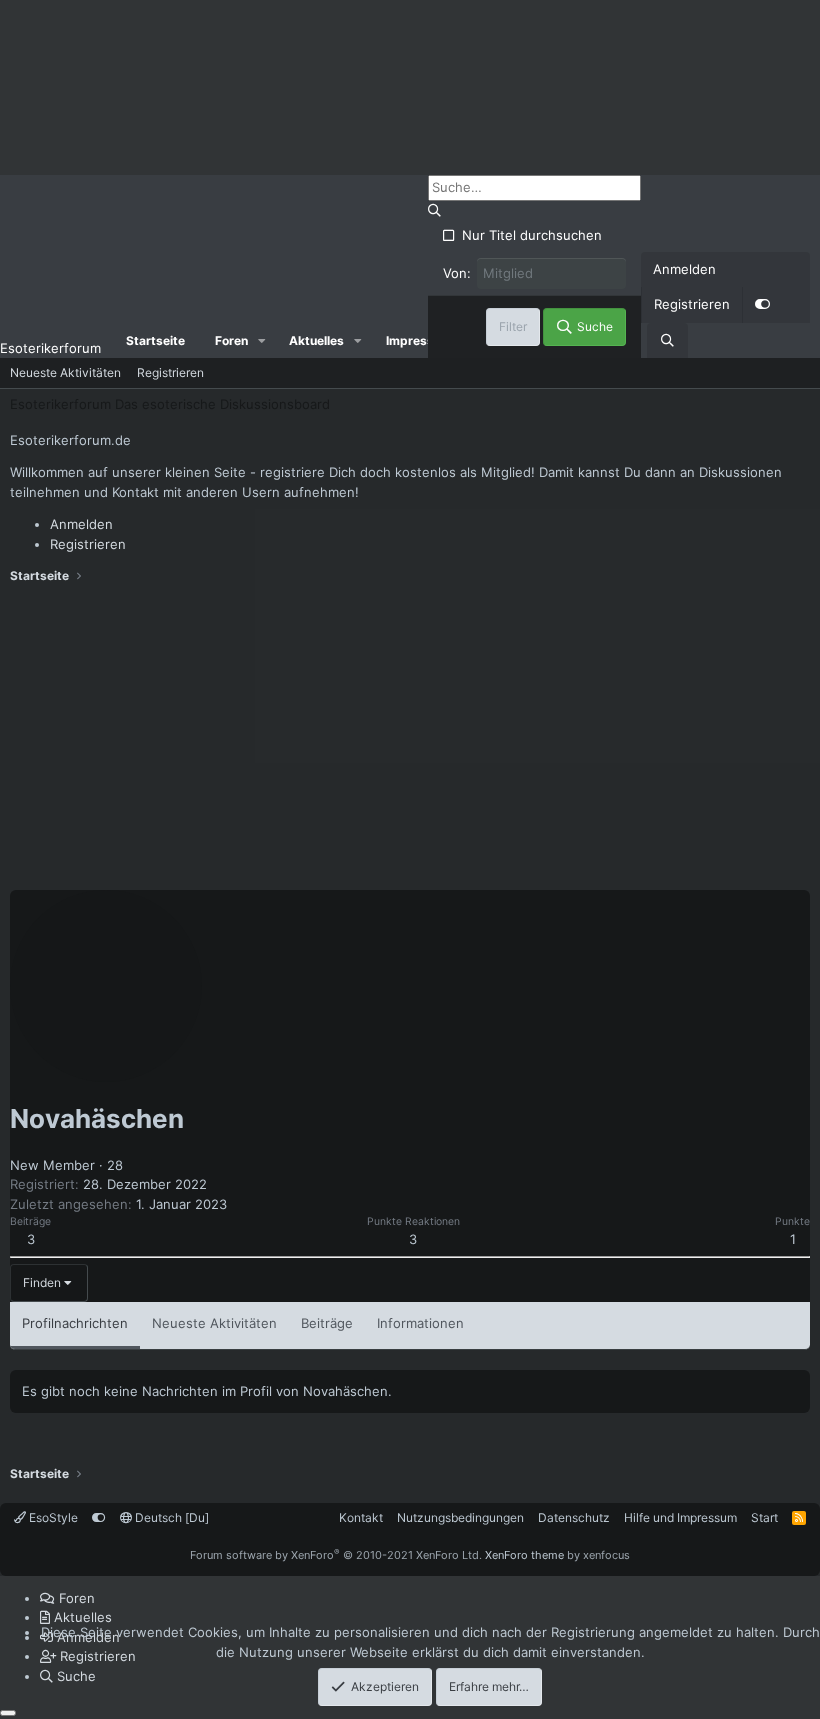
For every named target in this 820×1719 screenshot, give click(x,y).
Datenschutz (574, 1517)
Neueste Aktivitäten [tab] (214, 1323)
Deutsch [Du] (170, 1517)
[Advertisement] (410, 740)
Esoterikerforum (50, 348)
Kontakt (361, 1517)
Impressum (419, 340)
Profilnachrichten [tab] (75, 1323)
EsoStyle (52, 1517)
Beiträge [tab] (327, 1323)
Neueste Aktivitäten (65, 372)
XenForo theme (524, 1555)
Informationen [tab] (420, 1323)
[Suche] (667, 341)
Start (764, 1517)
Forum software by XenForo (336, 1555)
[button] (262, 341)
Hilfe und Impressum (680, 1517)
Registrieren (170, 372)
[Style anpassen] (762, 305)
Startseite (155, 340)
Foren (231, 340)
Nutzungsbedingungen (460, 1517)
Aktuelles (316, 340)
